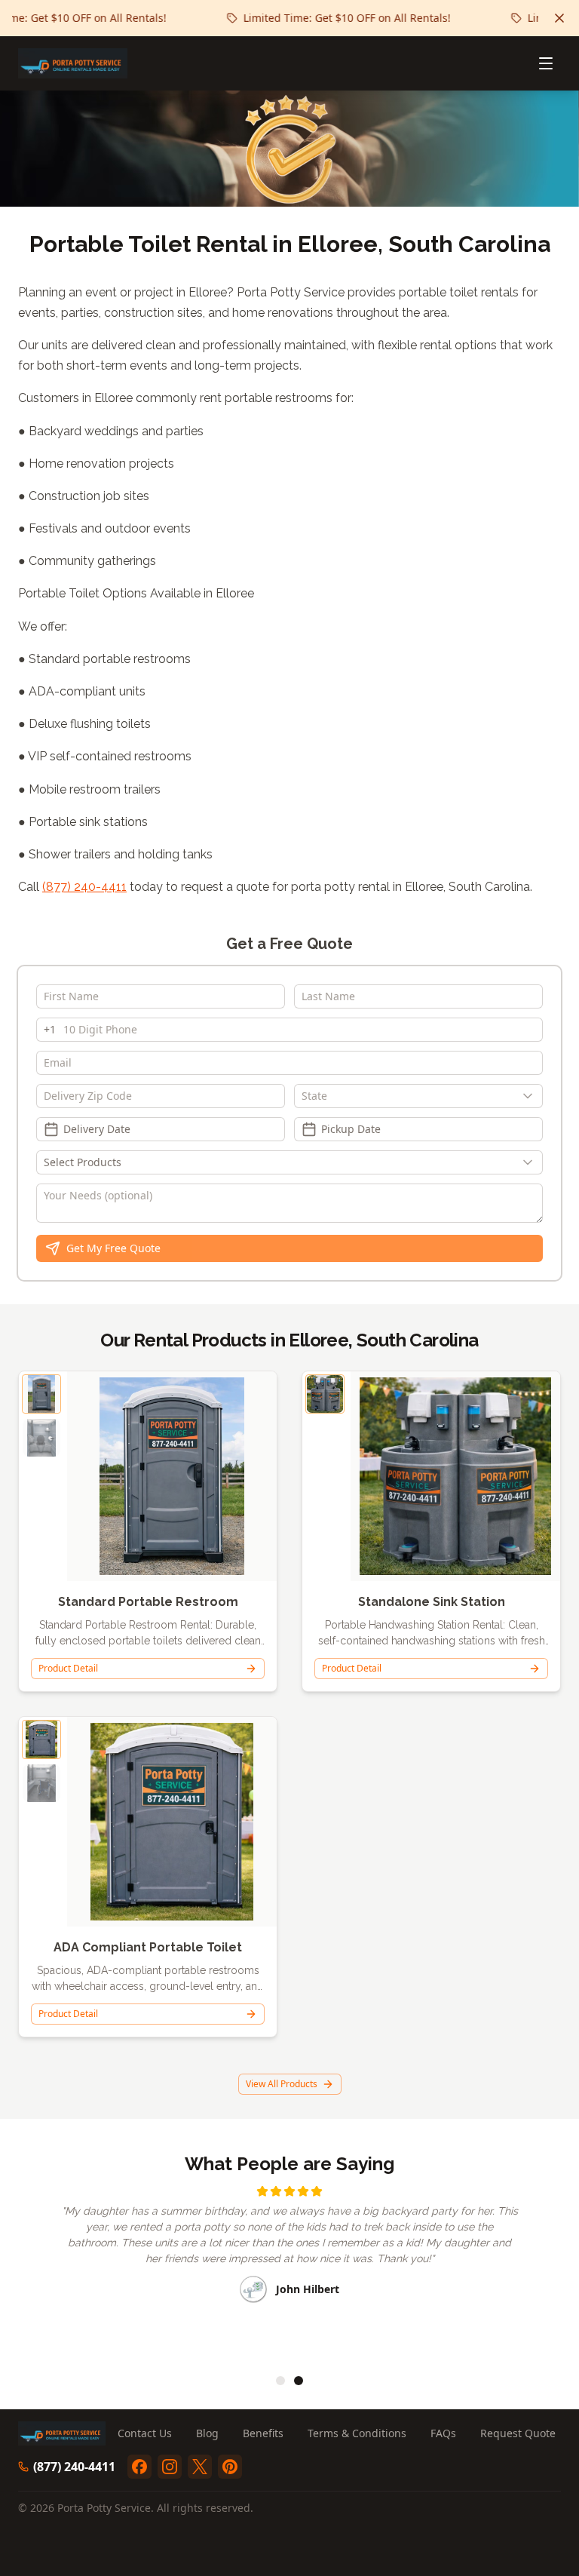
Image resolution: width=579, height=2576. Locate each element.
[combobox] (418, 1096)
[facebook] (139, 2467)
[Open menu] (546, 63)
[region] (289, 2270)
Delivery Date (97, 1129)
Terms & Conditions (357, 2433)
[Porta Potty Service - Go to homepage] (73, 63)
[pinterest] (230, 2467)
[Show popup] (532, 1096)
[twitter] (200, 2467)
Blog (207, 2433)
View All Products (282, 2084)
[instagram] (170, 2467)
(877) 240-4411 (84, 887)
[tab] (280, 2381)
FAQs (443, 2433)
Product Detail (68, 1668)
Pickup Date (351, 1129)
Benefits (263, 2433)
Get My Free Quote (113, 1248)
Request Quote (518, 2433)
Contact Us (145, 2433)
